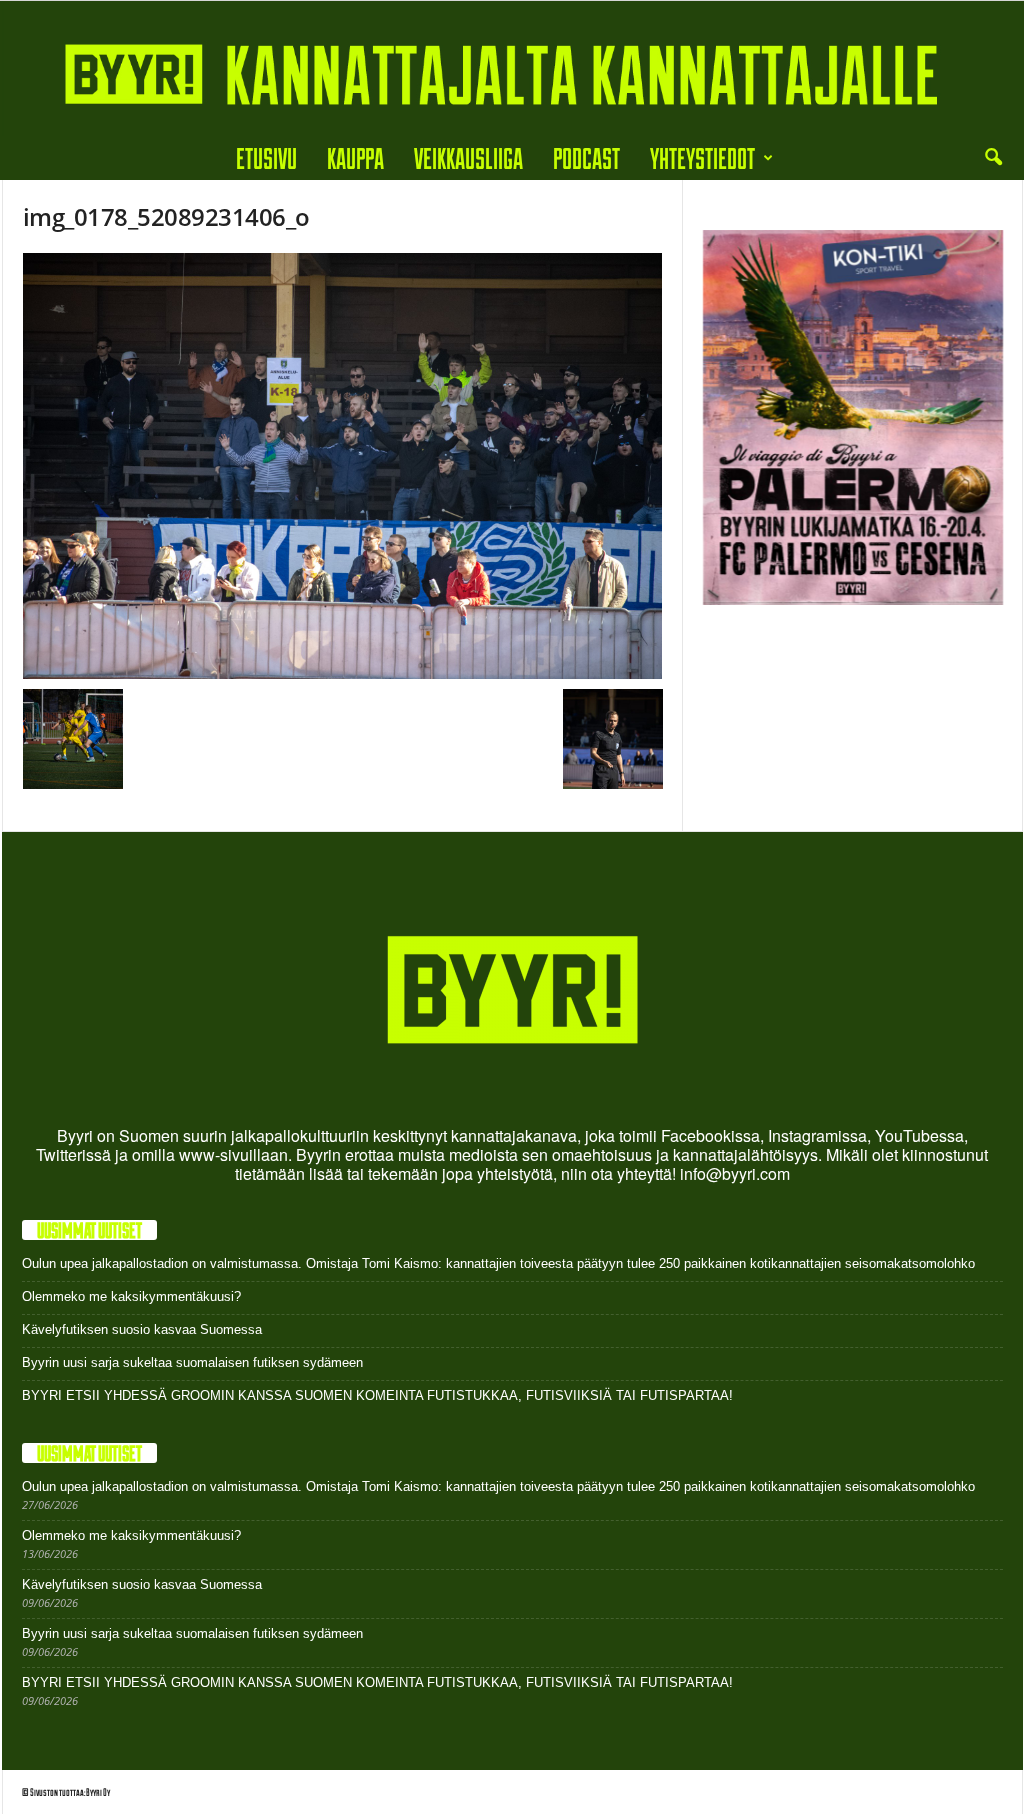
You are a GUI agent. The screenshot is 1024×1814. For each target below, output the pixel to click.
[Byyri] (512, 68)
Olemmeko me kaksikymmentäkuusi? (131, 1296)
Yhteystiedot (702, 157)
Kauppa (355, 157)
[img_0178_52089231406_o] (343, 466)
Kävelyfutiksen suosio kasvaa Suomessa (142, 1329)
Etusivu (266, 157)
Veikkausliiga (468, 157)
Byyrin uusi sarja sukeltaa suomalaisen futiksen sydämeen (192, 1362)
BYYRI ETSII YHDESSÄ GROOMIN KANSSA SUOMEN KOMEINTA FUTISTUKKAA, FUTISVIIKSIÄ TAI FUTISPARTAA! (377, 1395)
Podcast (586, 157)
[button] (993, 158)
